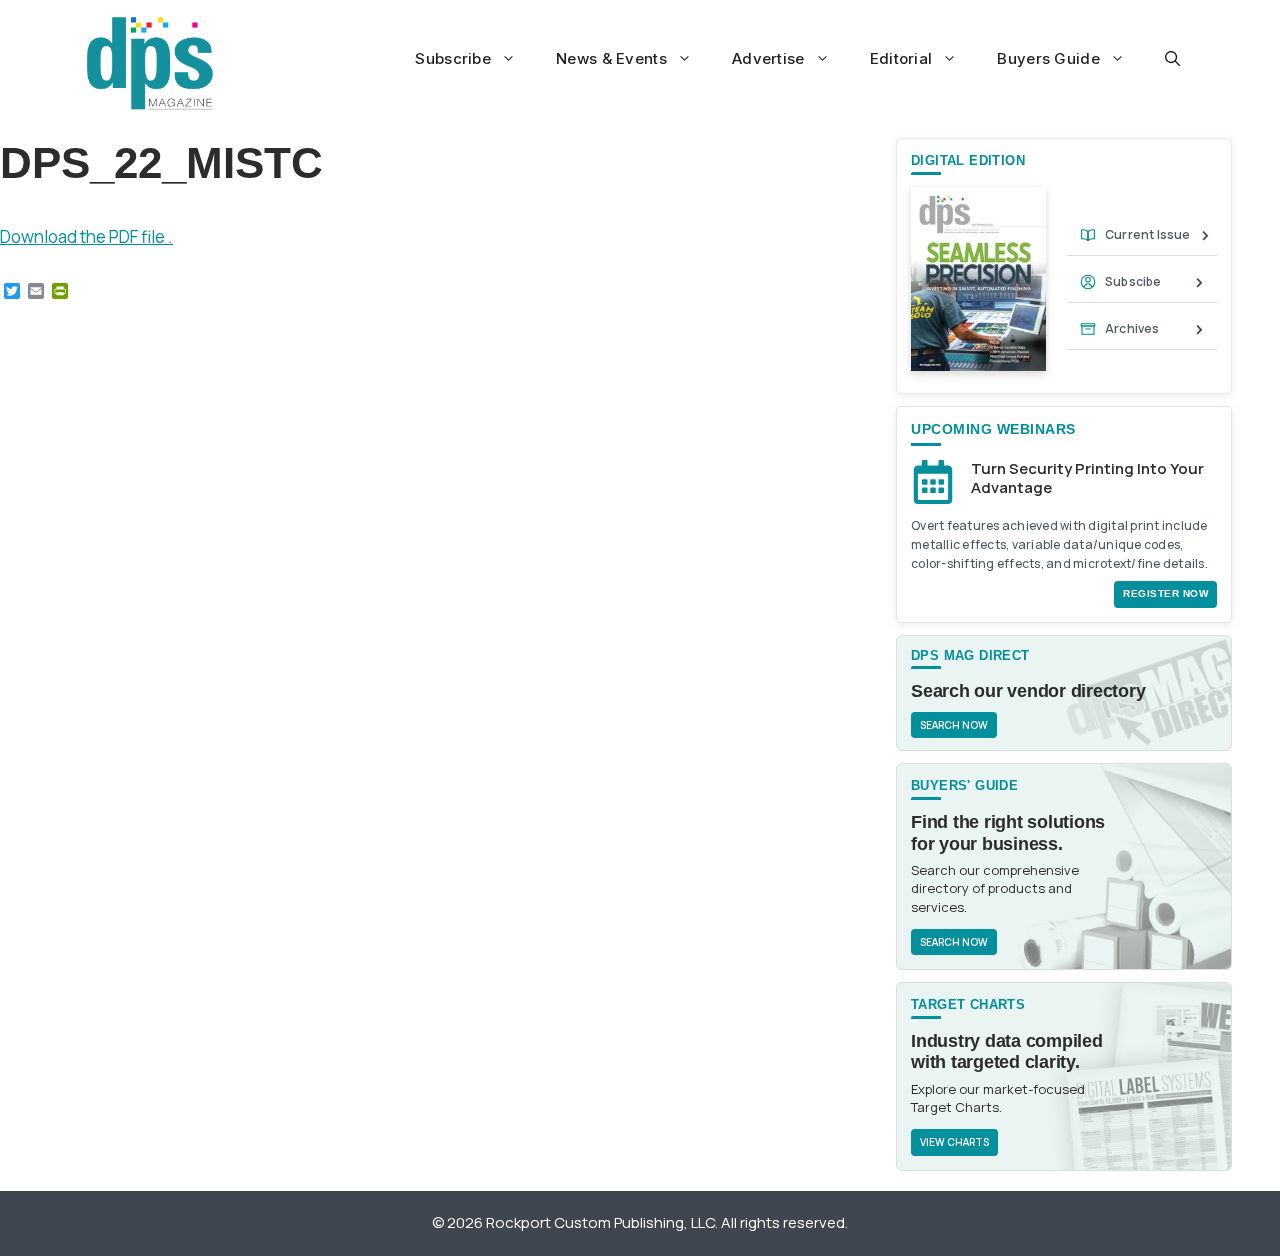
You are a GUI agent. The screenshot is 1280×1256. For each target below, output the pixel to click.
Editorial (901, 58)
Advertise (768, 58)
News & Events (611, 58)
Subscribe (453, 58)
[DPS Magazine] (150, 63)
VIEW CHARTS (954, 1142)
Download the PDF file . (86, 236)
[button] (1172, 59)
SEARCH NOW (954, 725)
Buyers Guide (1048, 58)
